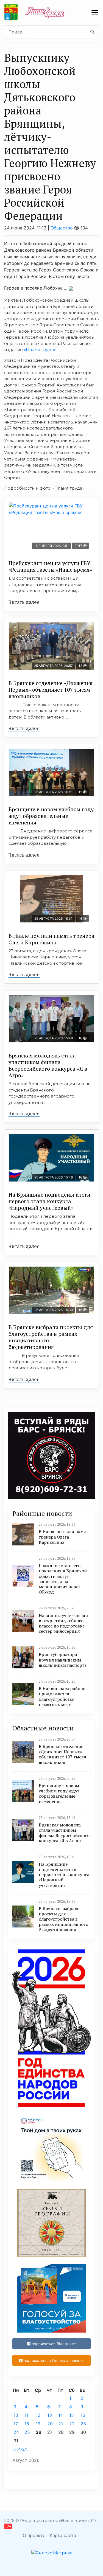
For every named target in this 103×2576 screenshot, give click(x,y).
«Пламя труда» (40, 350)
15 (72, 2415)
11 (26, 2415)
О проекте (34, 2535)
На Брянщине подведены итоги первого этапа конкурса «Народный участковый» (49, 1201)
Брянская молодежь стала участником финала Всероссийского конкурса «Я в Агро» (48, 1065)
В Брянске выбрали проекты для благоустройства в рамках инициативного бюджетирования (51, 1337)
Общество (62, 228)
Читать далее (24, 602)
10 (16, 2415)
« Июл (20, 2449)
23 (83, 2424)
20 (50, 2424)
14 (61, 2415)
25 (27, 2432)
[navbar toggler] (95, 13)
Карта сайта (63, 2535)
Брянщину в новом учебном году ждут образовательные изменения (51, 816)
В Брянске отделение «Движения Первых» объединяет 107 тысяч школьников (51, 690)
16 (83, 2415)
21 (61, 2424)
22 (72, 2424)
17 (16, 2424)
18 (27, 2424)
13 (50, 2415)
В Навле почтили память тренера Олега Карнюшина (51, 939)
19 (38, 2424)
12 (38, 2415)
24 (16, 2432)
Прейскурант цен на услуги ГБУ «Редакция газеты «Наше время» (50, 566)
